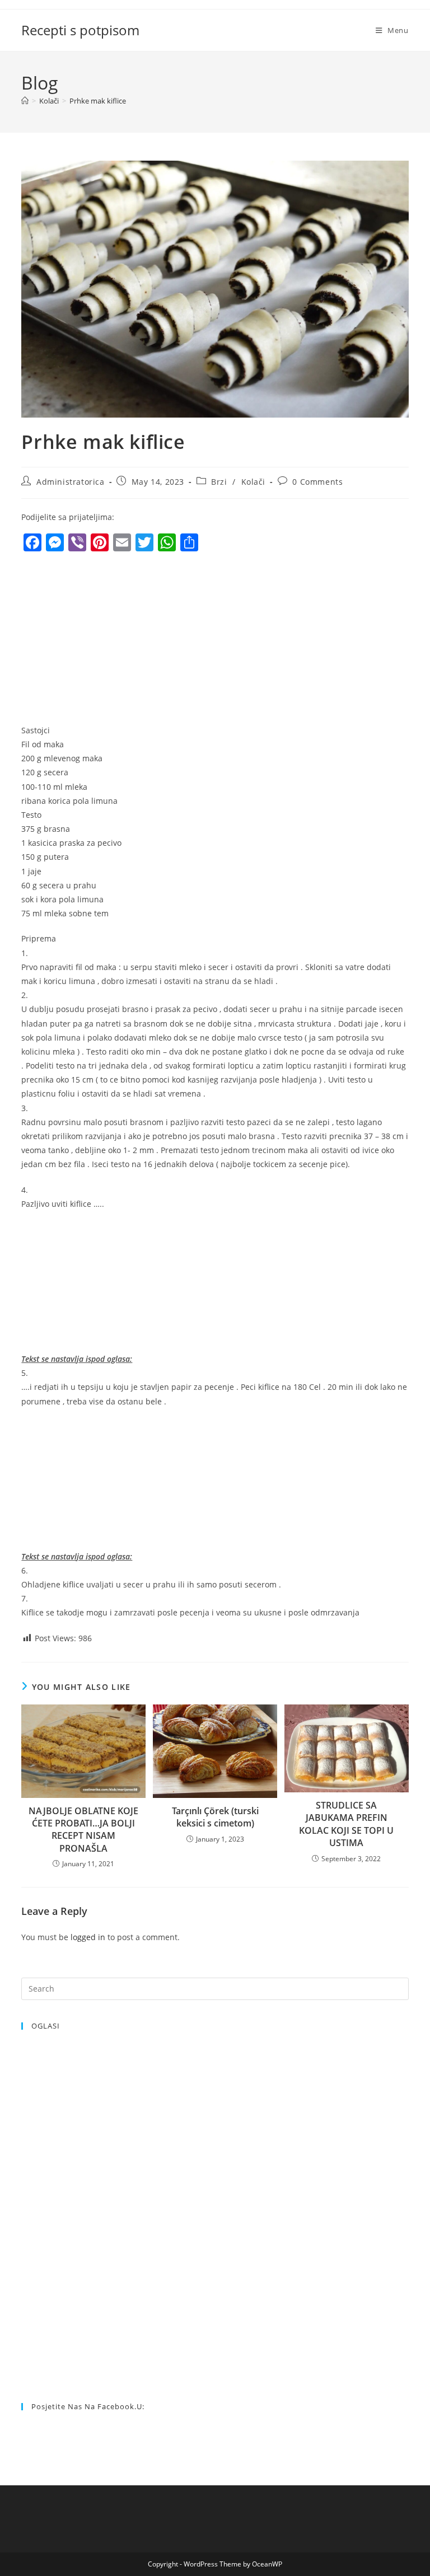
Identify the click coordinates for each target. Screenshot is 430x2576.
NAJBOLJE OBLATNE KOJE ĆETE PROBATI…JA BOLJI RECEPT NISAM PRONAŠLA (83, 1830)
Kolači (254, 482)
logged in (88, 1937)
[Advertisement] (115, 641)
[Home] (25, 101)
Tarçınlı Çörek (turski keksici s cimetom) (215, 1817)
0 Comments (317, 482)
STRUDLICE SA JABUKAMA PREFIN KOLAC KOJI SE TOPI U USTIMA (346, 1824)
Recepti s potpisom (80, 30)
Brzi (219, 482)
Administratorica (71, 482)
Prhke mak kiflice (98, 101)
